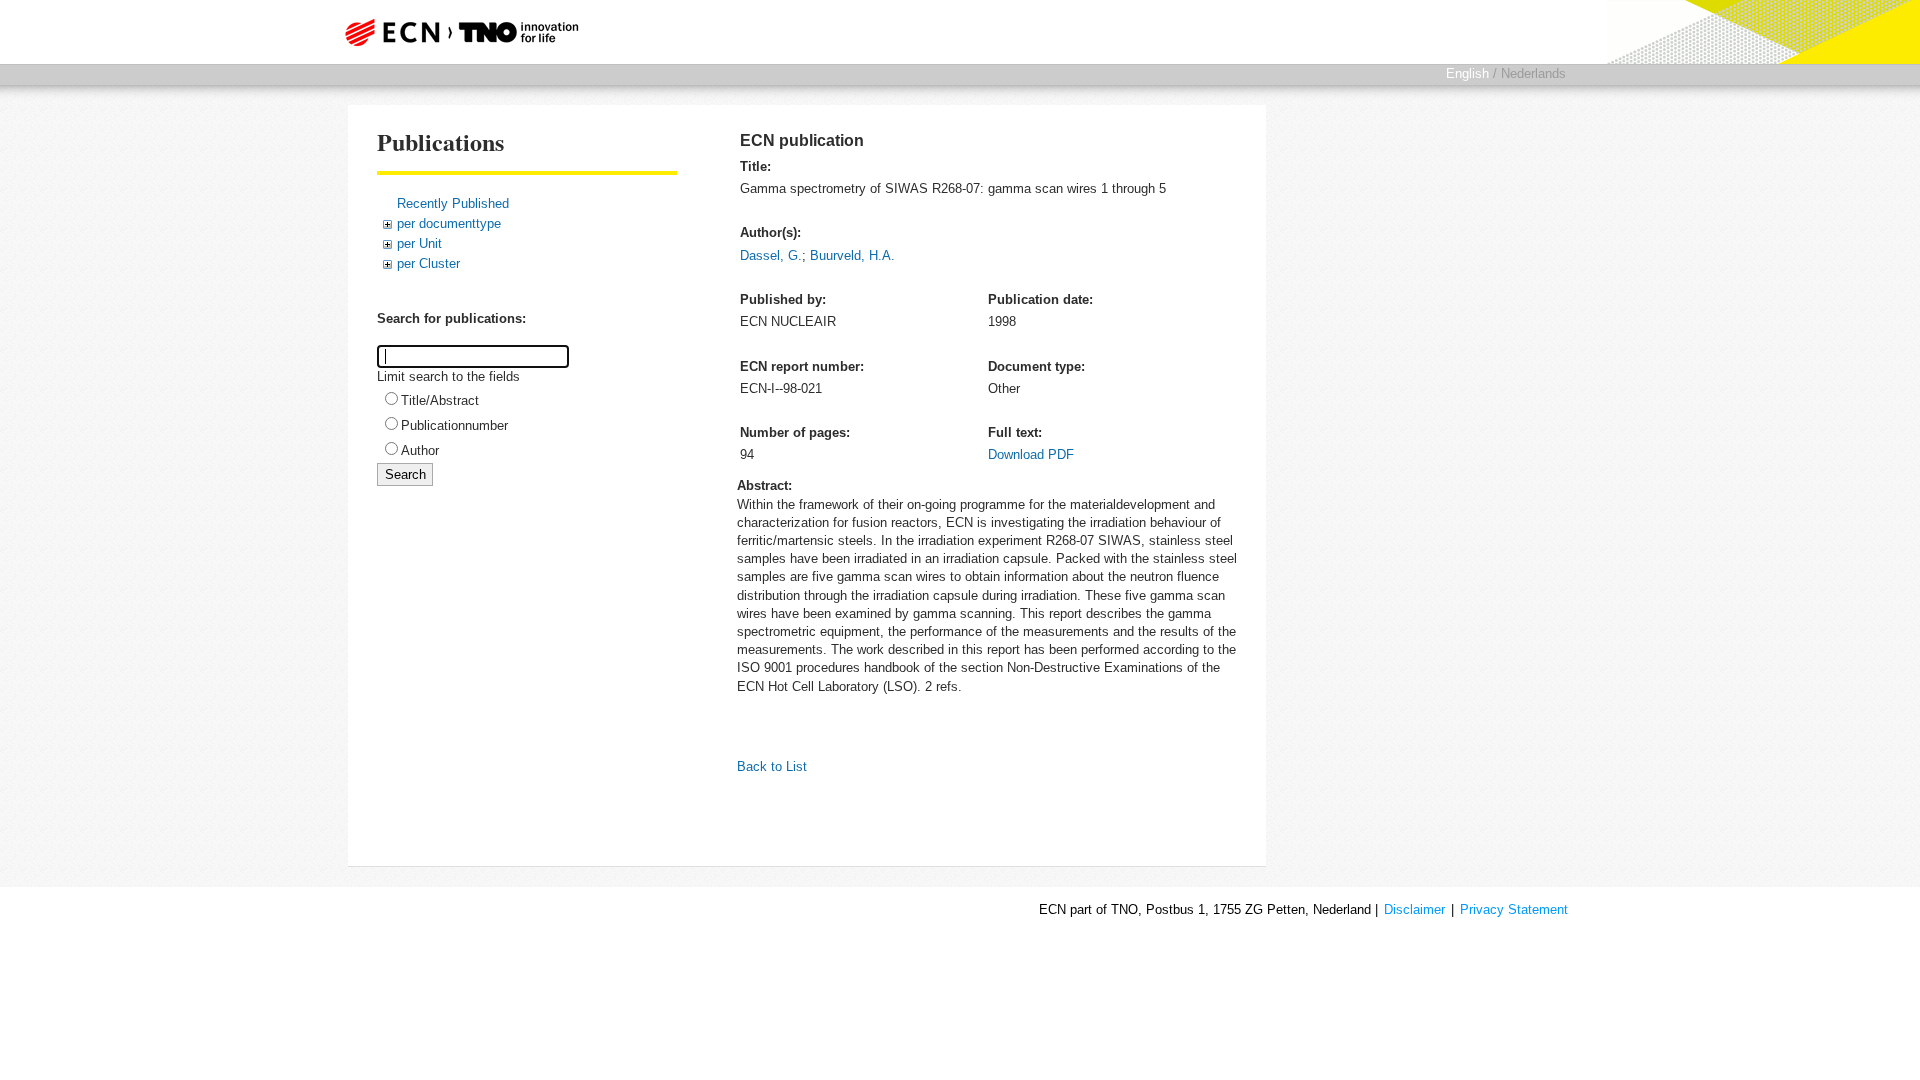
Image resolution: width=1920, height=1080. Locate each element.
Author (420, 450)
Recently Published (453, 203)
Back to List (772, 766)
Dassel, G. (771, 255)
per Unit (419, 243)
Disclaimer (1414, 909)
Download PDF (1031, 454)
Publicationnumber (454, 425)
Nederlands (1533, 73)
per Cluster (428, 263)
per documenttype (449, 223)
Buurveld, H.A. (852, 255)
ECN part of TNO (455, 32)
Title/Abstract (440, 400)
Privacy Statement (1514, 909)
